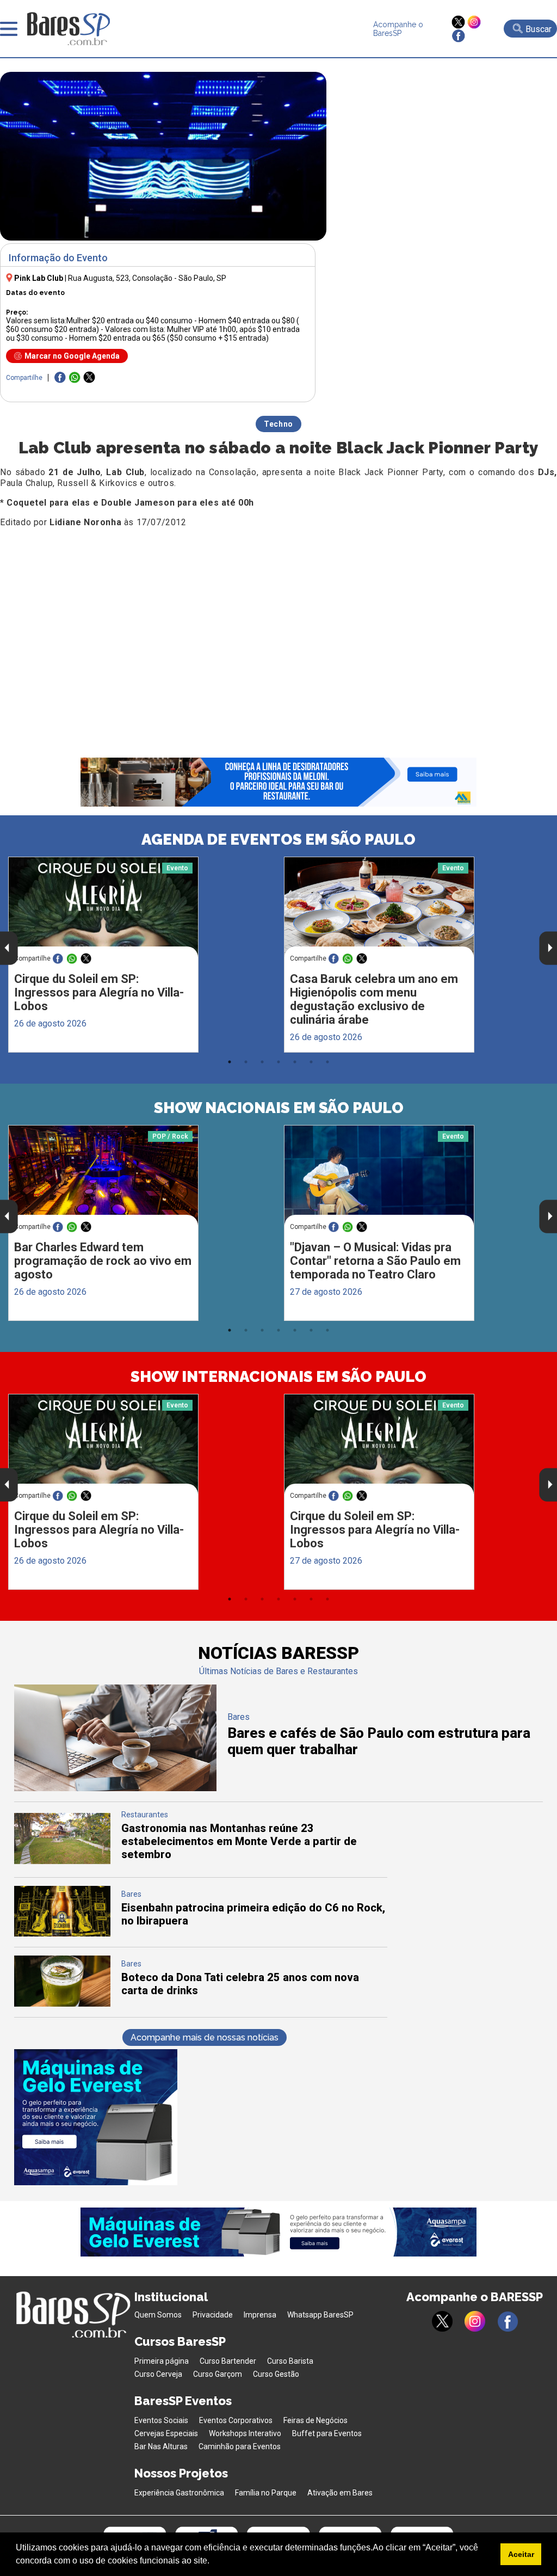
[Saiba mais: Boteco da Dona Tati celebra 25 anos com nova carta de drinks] (63, 2004)
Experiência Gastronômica (179, 2493)
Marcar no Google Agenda (72, 356)
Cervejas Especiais (166, 2433)
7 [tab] (327, 1062)
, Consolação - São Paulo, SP (147, 278)
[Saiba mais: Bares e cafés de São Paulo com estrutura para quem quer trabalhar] (116, 1788)
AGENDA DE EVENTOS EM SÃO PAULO (278, 840)
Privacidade (213, 2315)
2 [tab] (246, 1062)
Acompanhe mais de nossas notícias (205, 2037)
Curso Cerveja (158, 2374)
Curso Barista (290, 2361)
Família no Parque (266, 2493)
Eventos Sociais (161, 2420)
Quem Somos (158, 2315)
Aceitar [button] (521, 2554)
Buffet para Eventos (327, 2433)
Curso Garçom (218, 2374)
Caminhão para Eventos (240, 2446)
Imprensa (260, 2315)
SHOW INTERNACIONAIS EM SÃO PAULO (278, 1377)
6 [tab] (311, 1062)
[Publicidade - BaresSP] (96, 2117)
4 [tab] (278, 1062)
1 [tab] (230, 1062)
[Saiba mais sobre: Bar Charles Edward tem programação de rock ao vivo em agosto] (103, 1175)
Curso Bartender (228, 2361)
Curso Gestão (276, 2374)
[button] (213, 2562)
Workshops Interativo (245, 2433)
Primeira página (162, 2361)
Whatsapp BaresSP (320, 2315)
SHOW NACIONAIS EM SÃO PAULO (279, 1108)
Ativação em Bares (340, 2493)
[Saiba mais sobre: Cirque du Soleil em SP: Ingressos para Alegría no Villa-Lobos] (103, 907)
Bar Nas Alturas (161, 2446)
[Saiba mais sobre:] (379, 1175)
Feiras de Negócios (315, 2420)
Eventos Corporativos (236, 2420)
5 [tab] (295, 1062)
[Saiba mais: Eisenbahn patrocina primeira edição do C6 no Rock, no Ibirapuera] (63, 1933)
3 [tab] (262, 1062)
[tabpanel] (141, 955)
